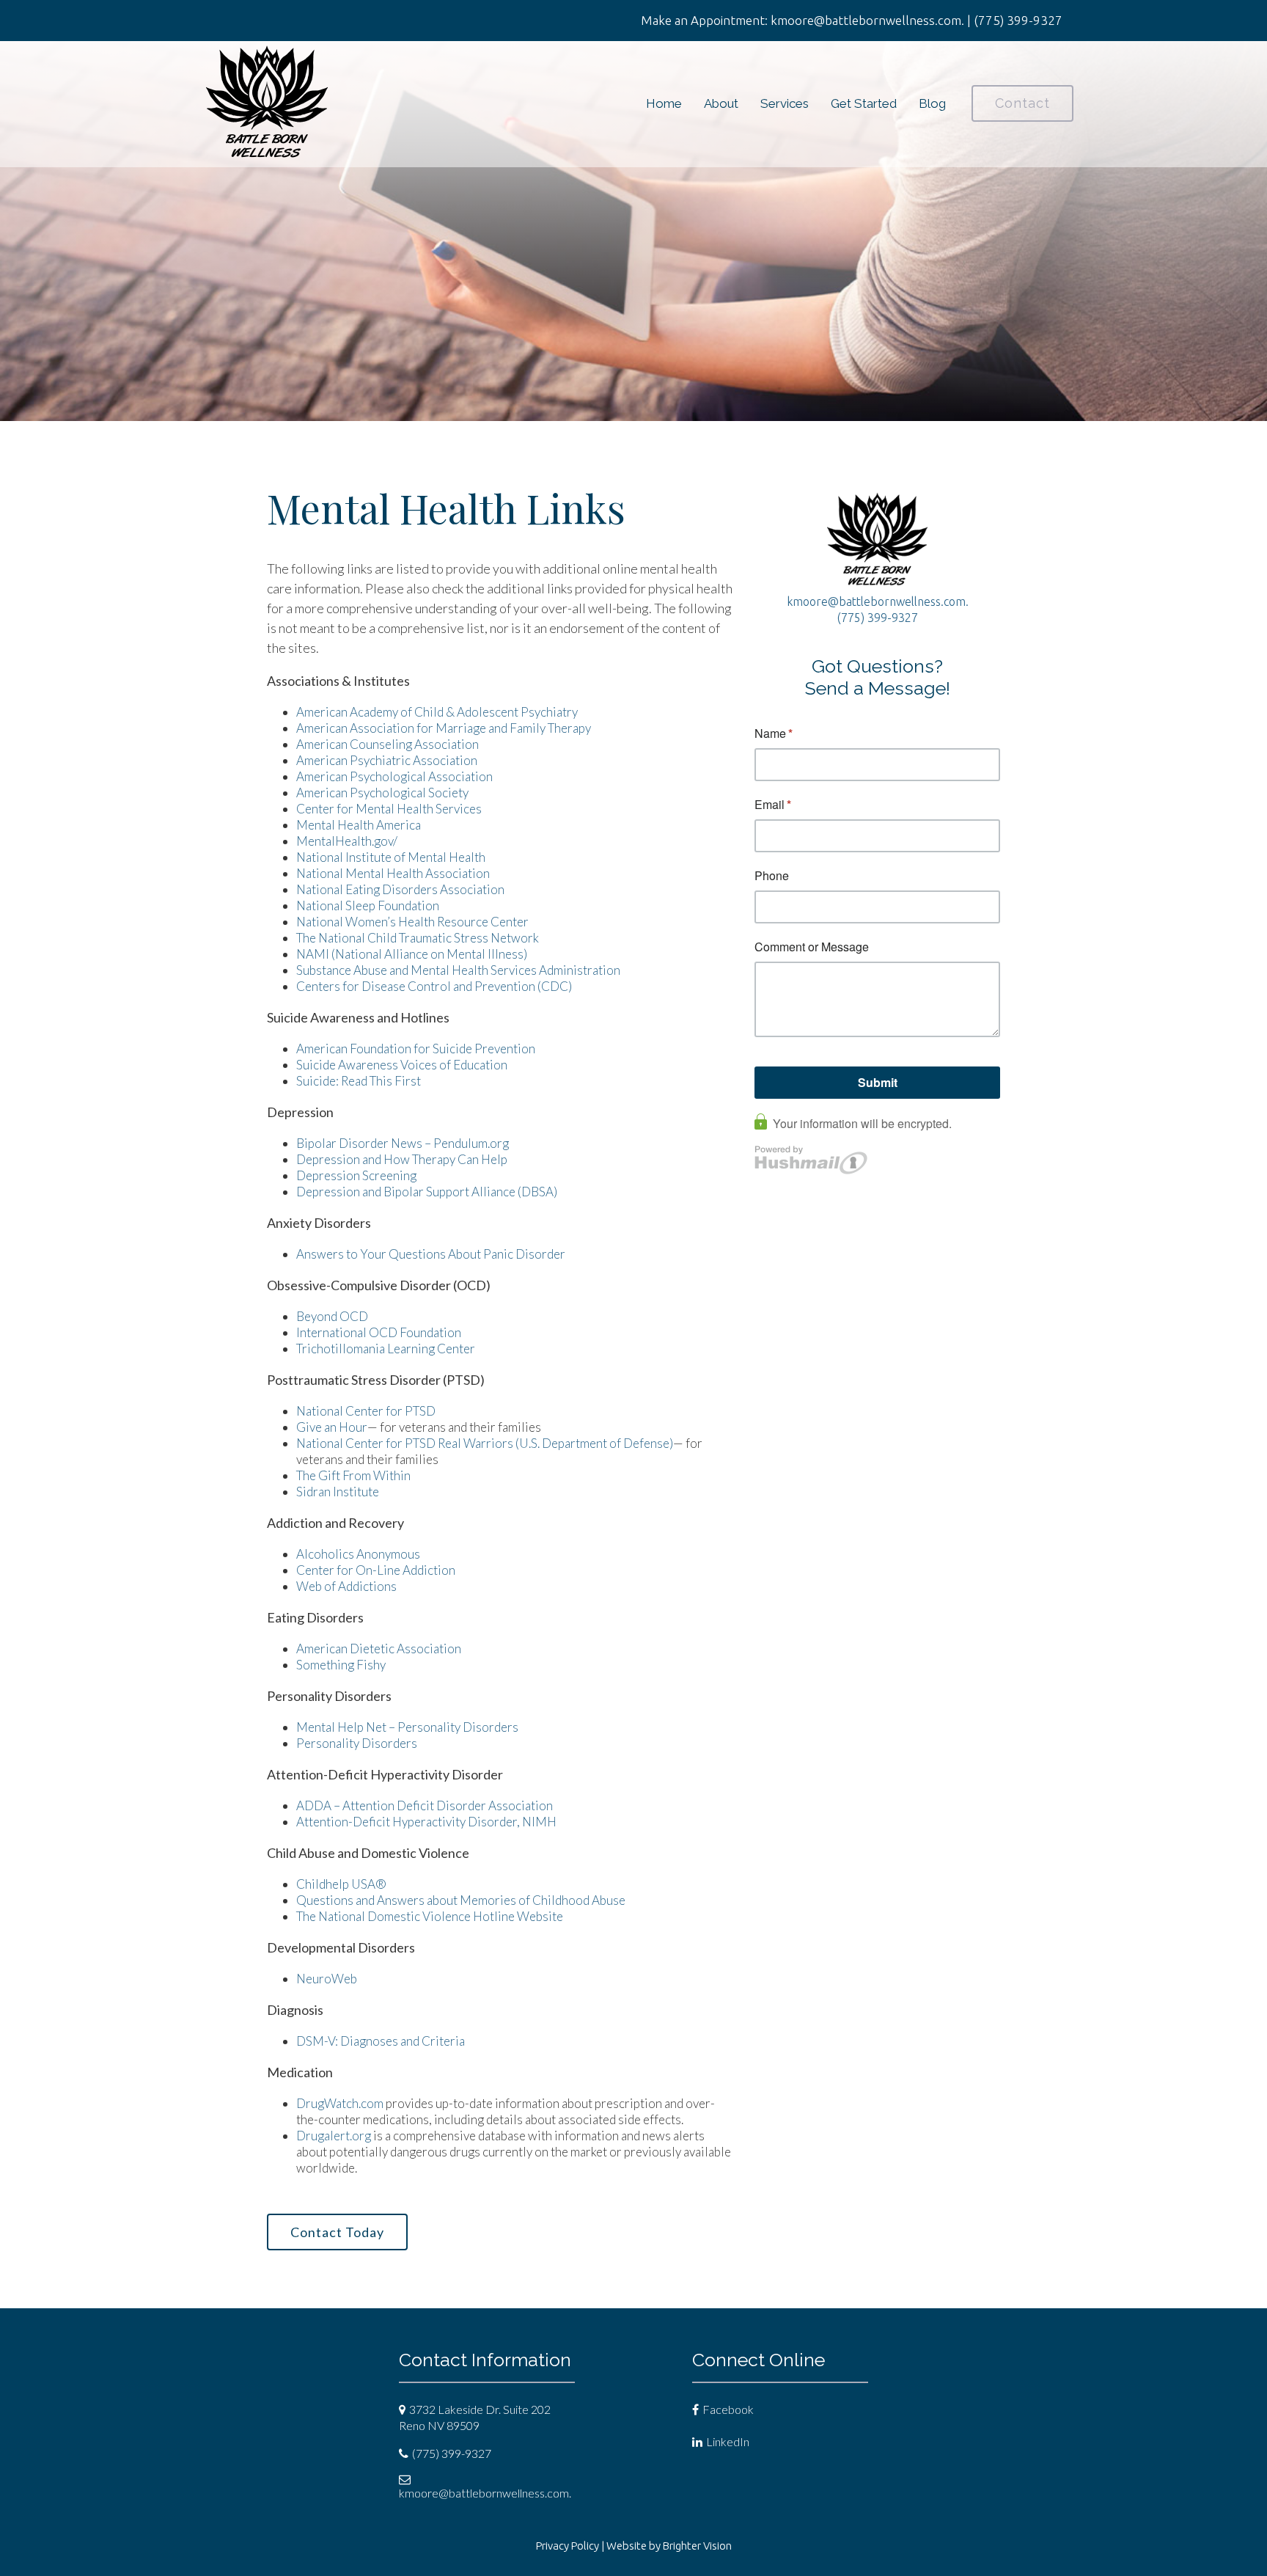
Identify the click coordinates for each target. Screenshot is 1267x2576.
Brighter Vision (697, 2546)
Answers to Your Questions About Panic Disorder (432, 1254)
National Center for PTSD (366, 1411)
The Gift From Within (353, 1475)
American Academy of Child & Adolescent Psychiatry (437, 712)
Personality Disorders (357, 1743)
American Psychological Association (394, 776)
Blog (932, 103)
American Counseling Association (388, 744)
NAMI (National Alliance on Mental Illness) (412, 954)
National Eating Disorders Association (400, 889)
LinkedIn (728, 2441)
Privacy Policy (568, 2546)
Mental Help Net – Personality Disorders (407, 1727)
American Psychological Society (382, 793)
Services (785, 103)
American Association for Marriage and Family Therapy (444, 728)
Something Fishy (341, 1665)
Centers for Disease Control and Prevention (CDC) (434, 986)
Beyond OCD (332, 1316)
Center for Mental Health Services (389, 809)
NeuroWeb (327, 1979)
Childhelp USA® (341, 1884)
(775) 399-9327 (878, 618)
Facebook (728, 2409)
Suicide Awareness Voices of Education (402, 1065)
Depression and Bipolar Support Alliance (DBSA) (427, 1192)
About (721, 103)
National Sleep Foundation (368, 905)
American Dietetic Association (379, 1649)
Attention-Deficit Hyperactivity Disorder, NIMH (426, 1822)
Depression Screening (356, 1175)
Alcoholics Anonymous (358, 1554)
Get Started (864, 103)
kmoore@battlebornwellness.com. (878, 601)
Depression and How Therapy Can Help (402, 1159)
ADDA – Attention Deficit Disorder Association (425, 1805)
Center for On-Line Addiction (376, 1570)
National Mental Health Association (393, 873)
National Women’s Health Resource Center (412, 922)
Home (664, 103)
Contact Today (337, 2232)
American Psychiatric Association (387, 760)
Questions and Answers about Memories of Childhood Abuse (461, 1900)
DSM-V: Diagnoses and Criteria (381, 2041)
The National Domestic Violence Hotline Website (430, 1916)
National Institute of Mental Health (391, 857)
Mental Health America (359, 825)
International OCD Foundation (379, 1332)
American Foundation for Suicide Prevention (416, 1049)
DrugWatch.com (340, 2103)
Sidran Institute (338, 1492)
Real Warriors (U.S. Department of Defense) (555, 1443)
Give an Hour (332, 1427)
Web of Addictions (346, 1586)
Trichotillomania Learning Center (386, 1349)
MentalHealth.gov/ (347, 841)
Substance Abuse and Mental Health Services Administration (458, 970)
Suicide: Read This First (359, 1081)
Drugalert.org (334, 2136)
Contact (1022, 103)
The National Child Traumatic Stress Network (418, 938)
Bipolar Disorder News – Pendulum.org (403, 1143)
